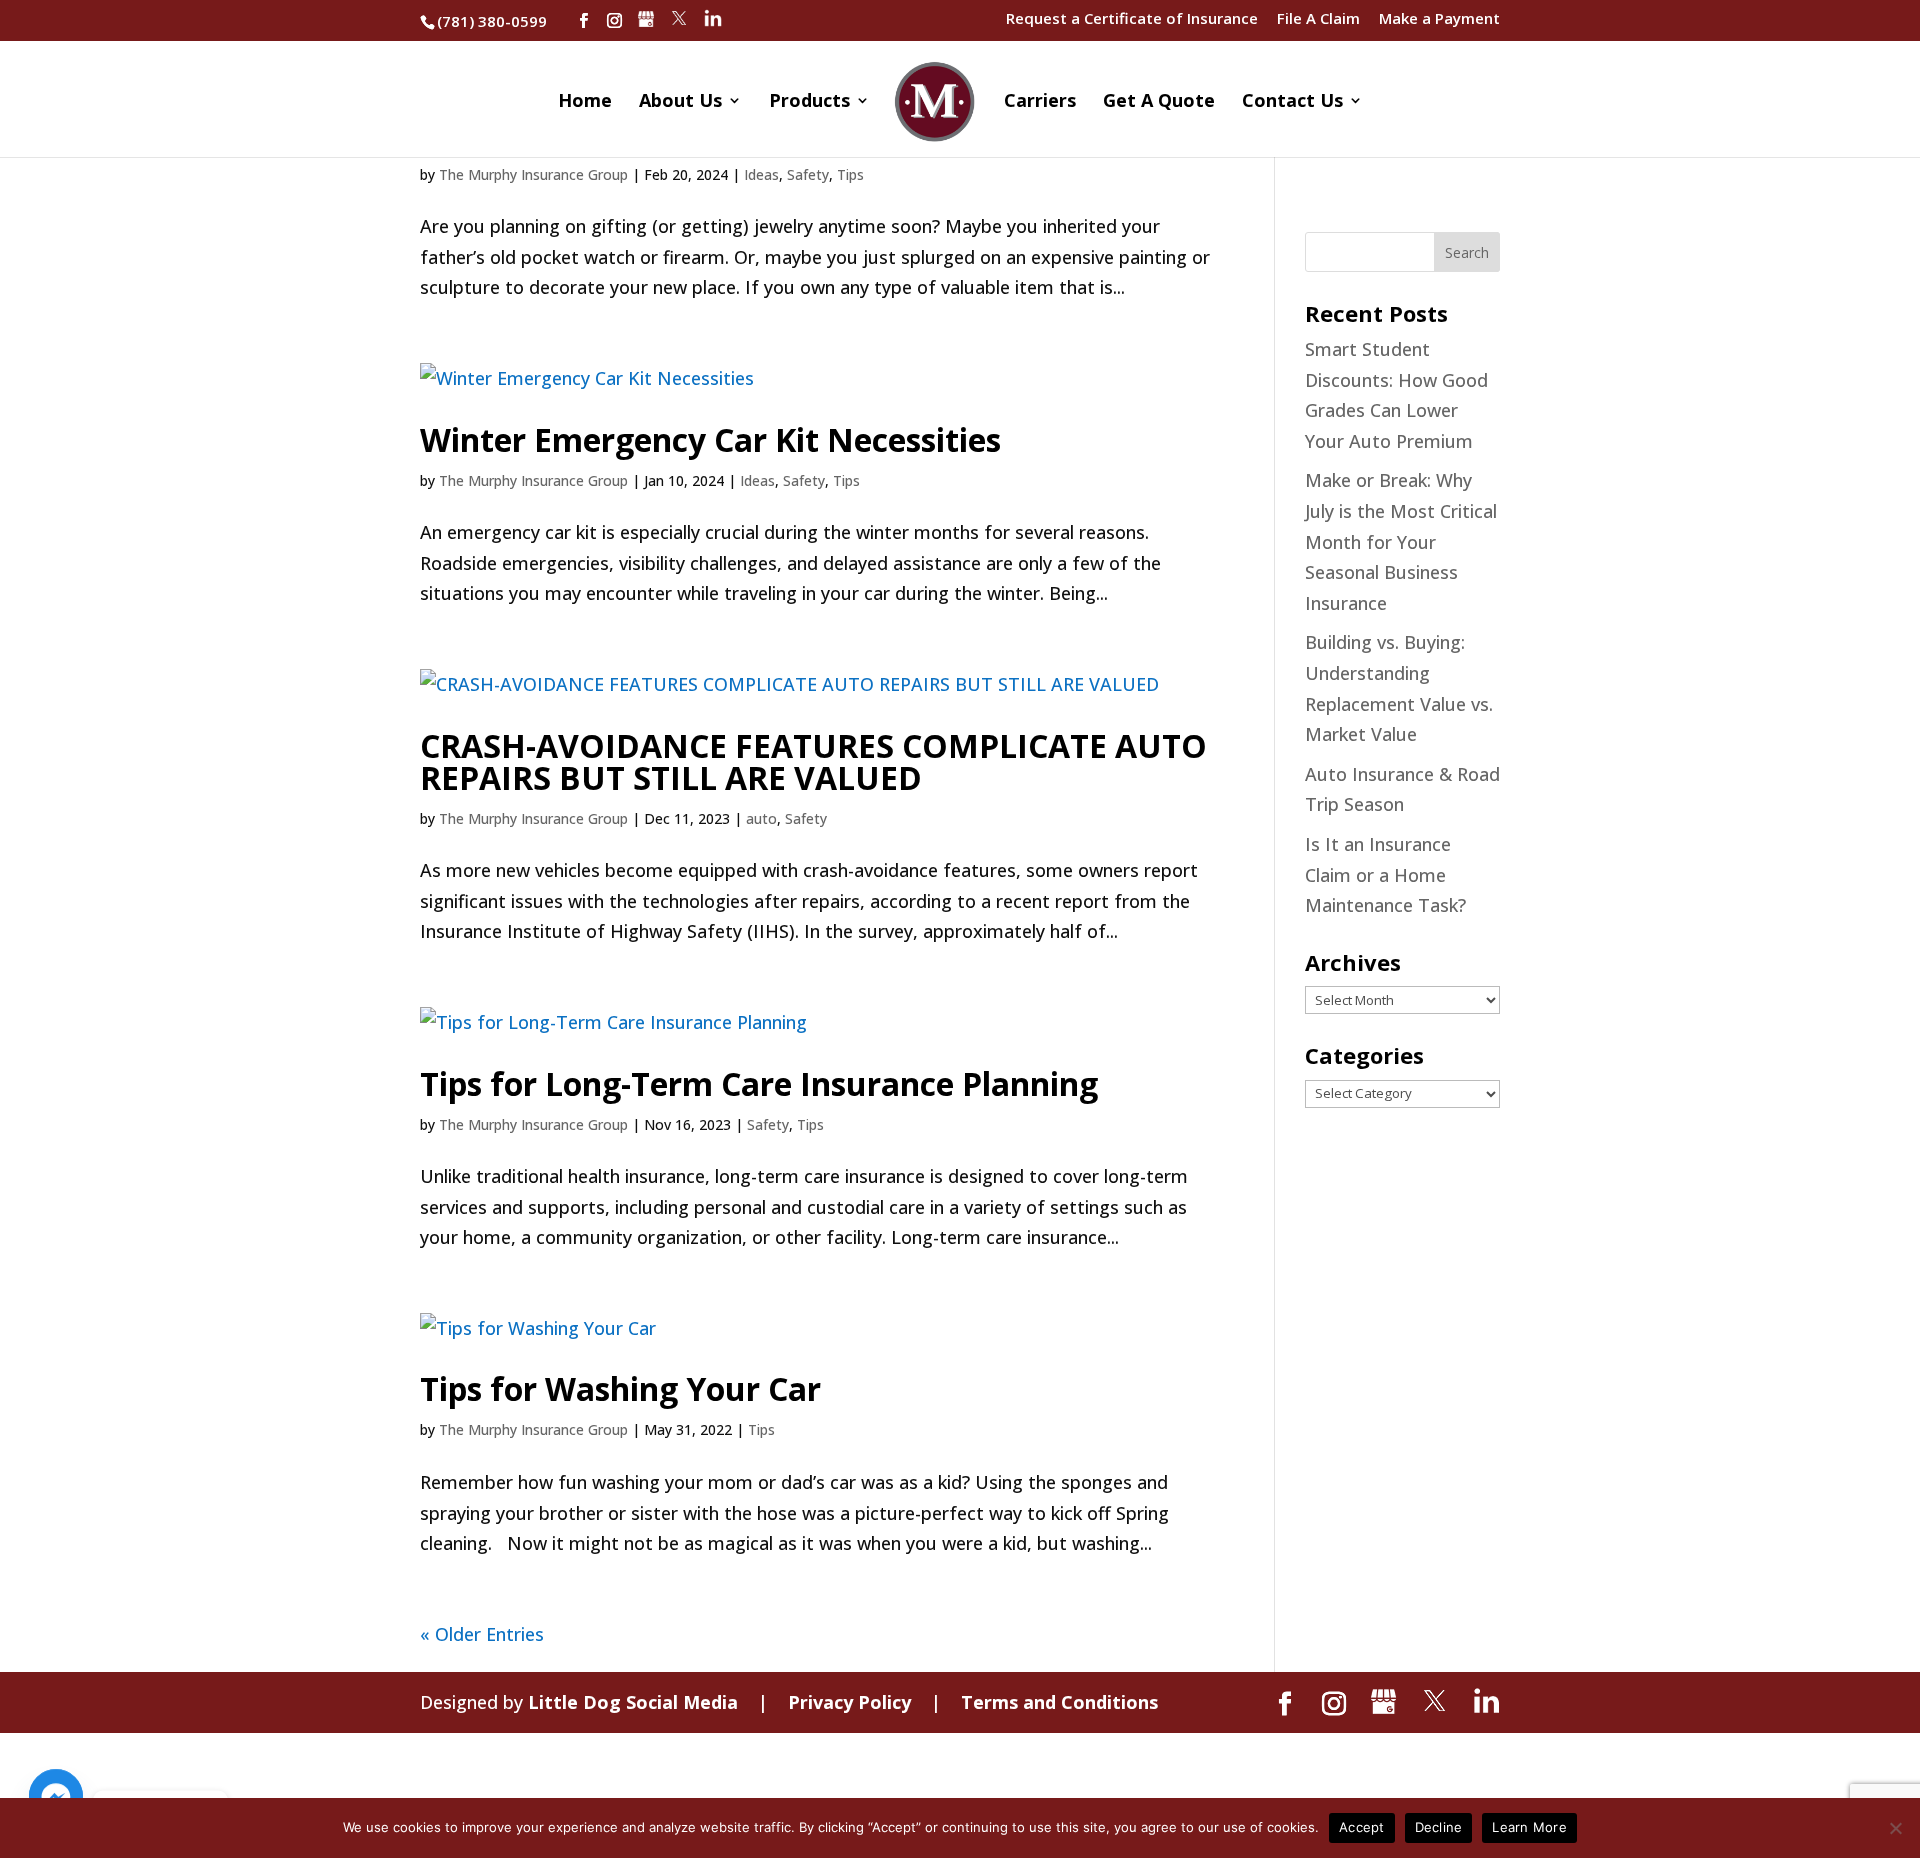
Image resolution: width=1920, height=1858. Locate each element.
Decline (1439, 1827)
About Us (680, 102)
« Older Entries (482, 1634)
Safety (808, 174)
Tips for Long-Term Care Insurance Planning (759, 1083)
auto (761, 818)
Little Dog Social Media (633, 1702)
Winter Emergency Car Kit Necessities (710, 439)
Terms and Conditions (1059, 1702)
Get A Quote (1159, 102)
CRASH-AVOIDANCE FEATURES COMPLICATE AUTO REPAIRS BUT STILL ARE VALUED (813, 761)
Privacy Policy (849, 1702)
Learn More (1529, 1827)
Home (585, 102)
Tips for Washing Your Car (620, 1388)
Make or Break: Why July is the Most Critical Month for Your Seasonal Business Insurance (1401, 541)
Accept (1362, 1827)
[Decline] (1895, 1828)
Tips (850, 174)
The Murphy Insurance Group (533, 174)
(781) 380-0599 (492, 21)
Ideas (761, 174)
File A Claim (1318, 19)
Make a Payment (1439, 19)
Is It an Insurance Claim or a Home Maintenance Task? (1385, 874)
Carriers (1040, 102)
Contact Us (1292, 102)
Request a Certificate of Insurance (1132, 19)
